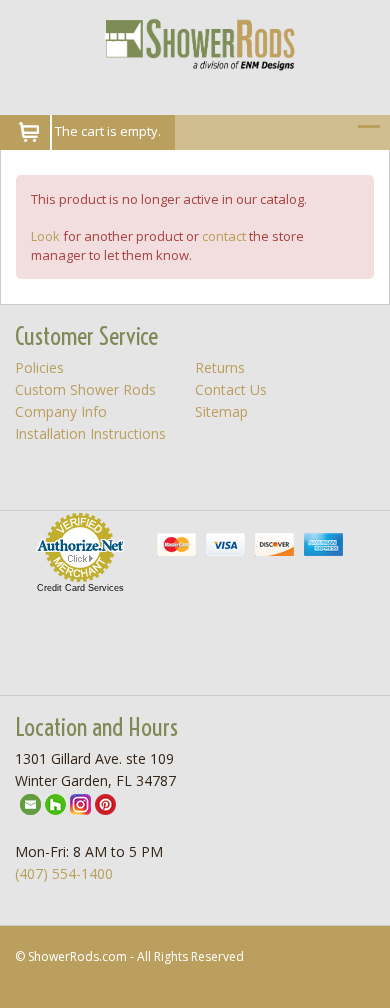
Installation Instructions (90, 433)
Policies (39, 367)
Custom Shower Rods (85, 389)
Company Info (61, 411)
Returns (220, 367)
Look (45, 236)
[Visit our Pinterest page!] (105, 802)
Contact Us (231, 389)
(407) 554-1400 (64, 873)
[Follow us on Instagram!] (80, 802)
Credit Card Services (80, 588)
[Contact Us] (30, 802)
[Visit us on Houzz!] (55, 802)
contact (224, 236)
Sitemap (221, 411)
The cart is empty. (108, 131)
